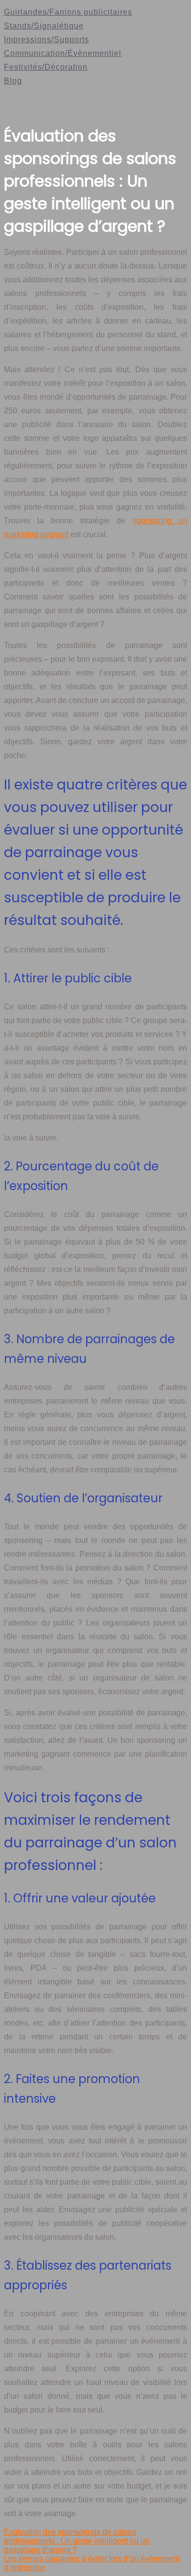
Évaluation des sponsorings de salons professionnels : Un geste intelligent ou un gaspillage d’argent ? (77, 2541)
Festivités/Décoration (46, 67)
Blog (13, 81)
